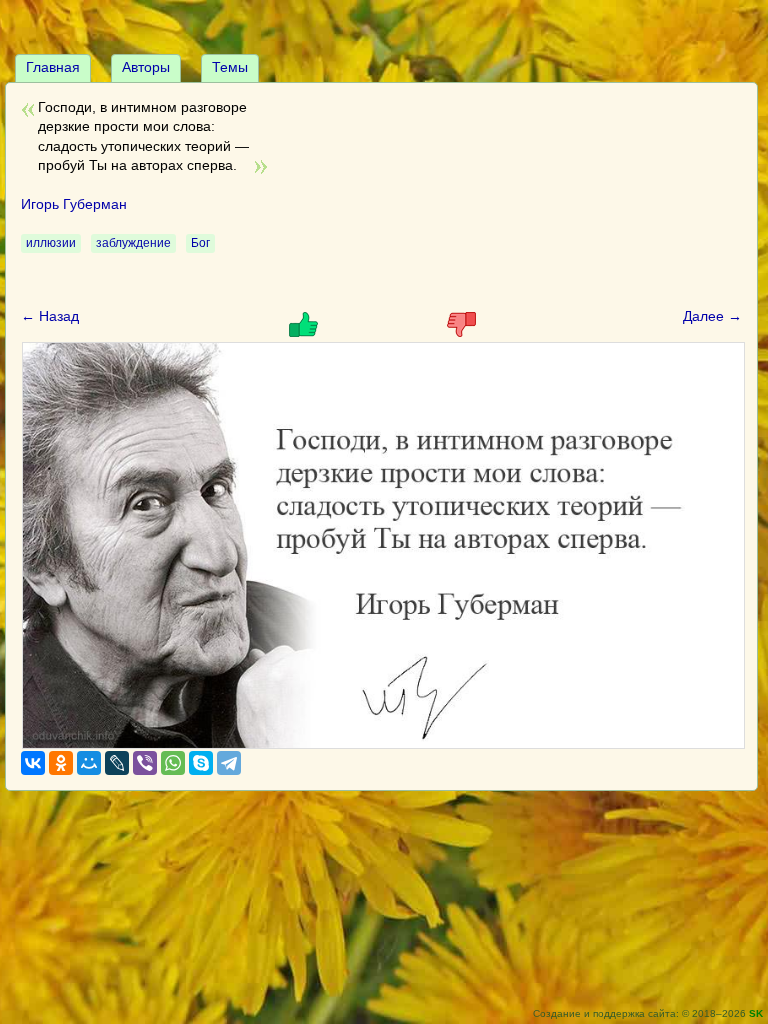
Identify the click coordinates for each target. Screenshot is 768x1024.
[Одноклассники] (61, 763)
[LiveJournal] (117, 763)
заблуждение (133, 243)
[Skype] (201, 763)
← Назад (50, 316)
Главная (53, 67)
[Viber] (145, 763)
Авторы (146, 67)
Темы (230, 67)
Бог (200, 243)
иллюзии (51, 243)
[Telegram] (229, 763)
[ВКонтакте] (33, 763)
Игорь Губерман (74, 204)
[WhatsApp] (173, 763)
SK (756, 1013)
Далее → (712, 316)
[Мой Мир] (89, 763)
